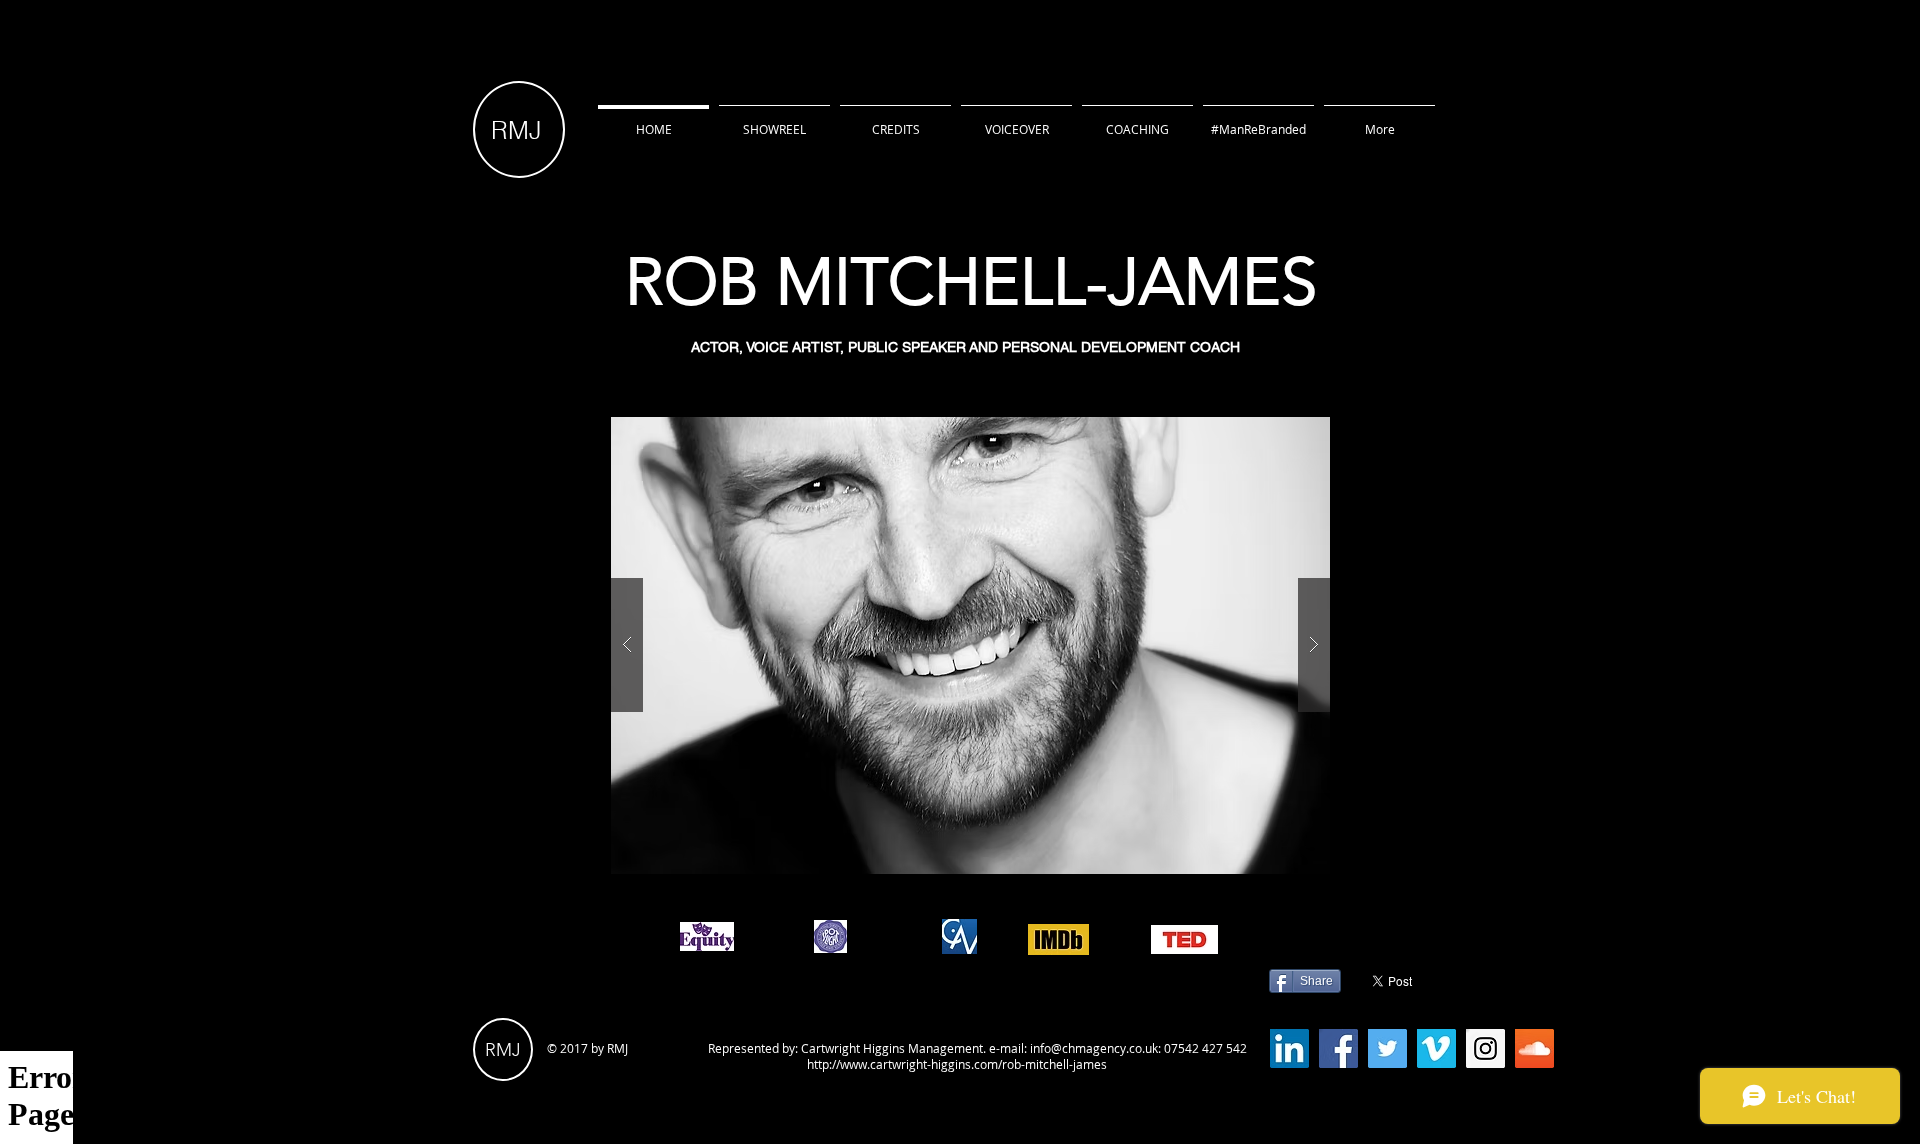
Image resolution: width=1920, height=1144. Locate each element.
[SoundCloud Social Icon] (1534, 1048)
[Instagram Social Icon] (1485, 1048)
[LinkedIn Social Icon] (1289, 1048)
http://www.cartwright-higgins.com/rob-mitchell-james (957, 1064)
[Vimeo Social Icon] (1436, 1048)
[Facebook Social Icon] (1338, 1048)
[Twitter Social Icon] (1387, 1048)
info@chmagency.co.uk (1094, 1048)
